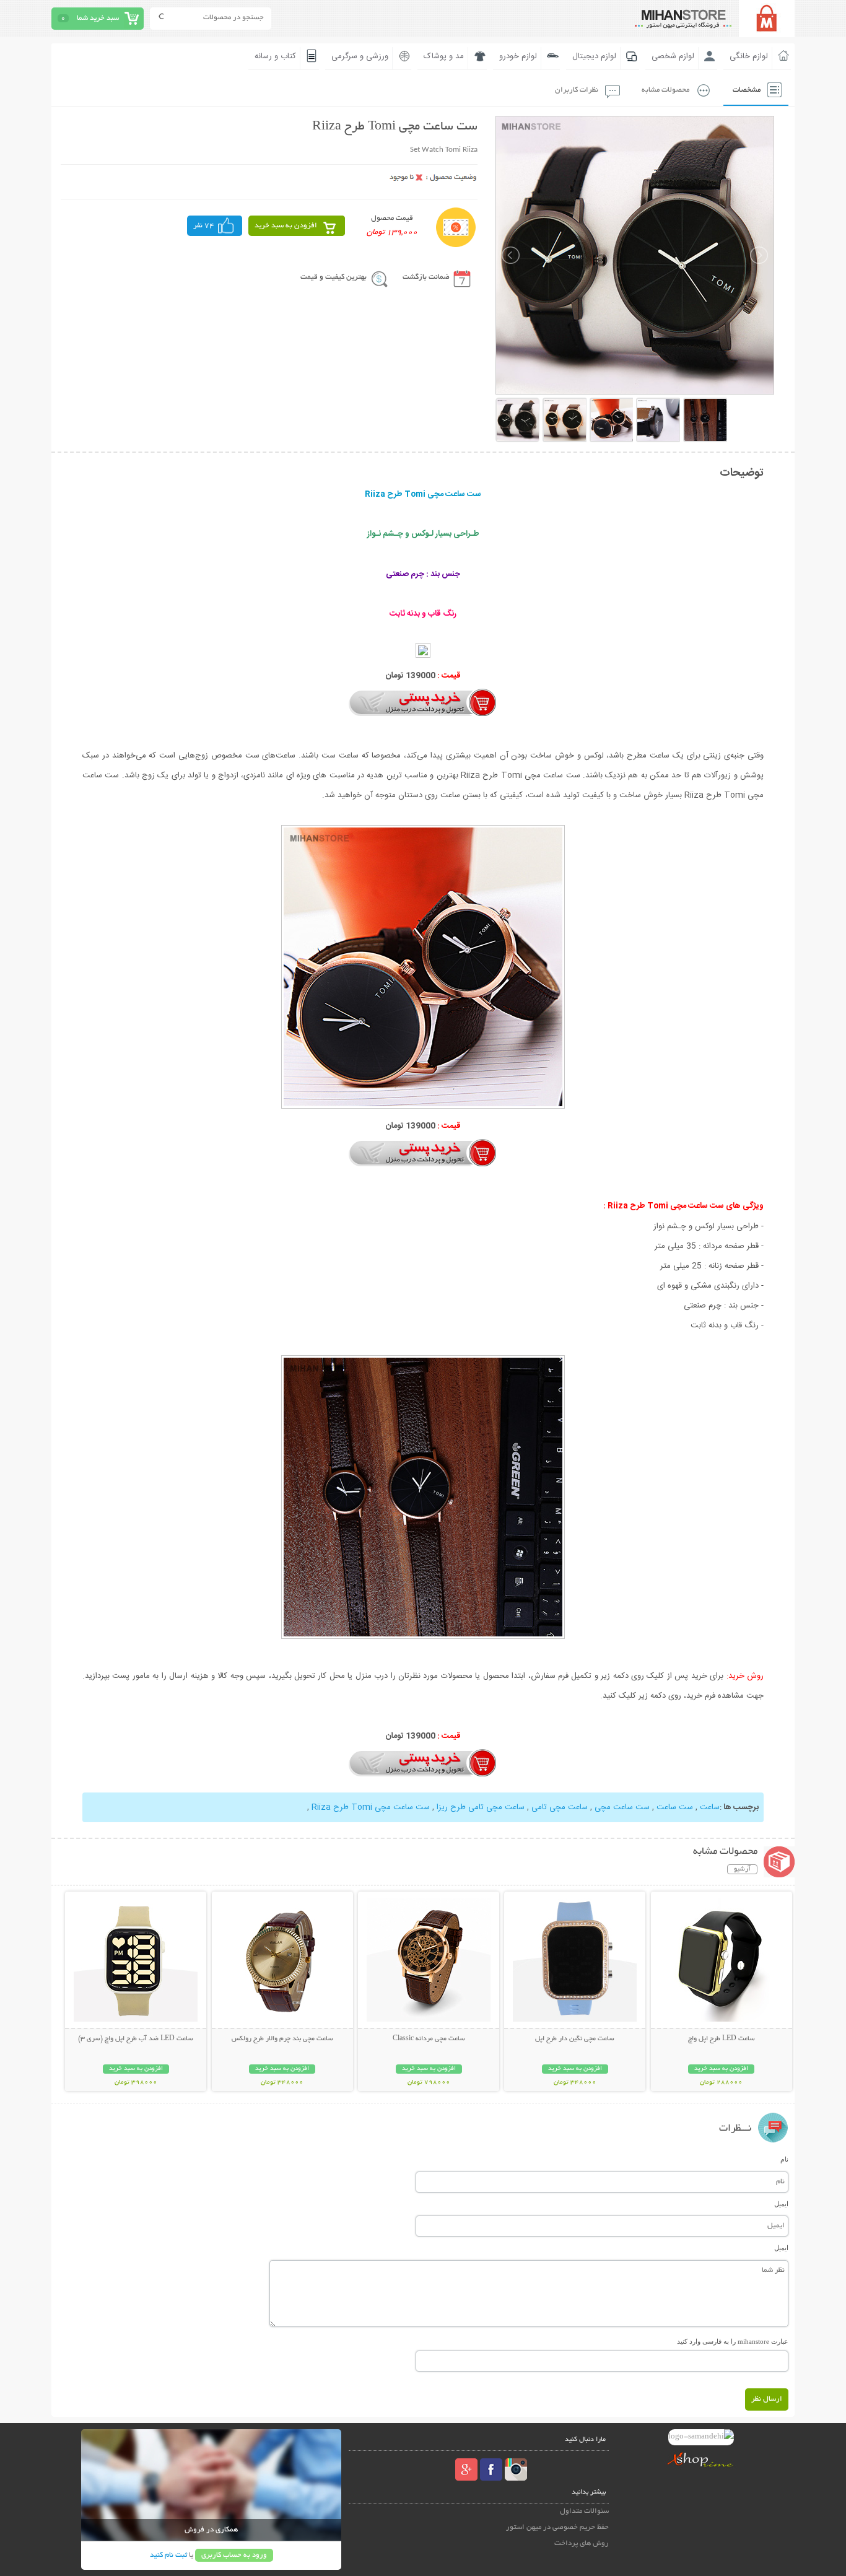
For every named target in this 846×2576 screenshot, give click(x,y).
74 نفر (204, 226)
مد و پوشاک (444, 56)
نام (784, 2159)
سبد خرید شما (98, 18)
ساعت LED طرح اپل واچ (722, 2039)
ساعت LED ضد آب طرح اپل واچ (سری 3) (136, 2039)
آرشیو (742, 1869)
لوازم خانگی (749, 56)
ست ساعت (675, 1807)
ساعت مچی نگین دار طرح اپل (575, 2039)
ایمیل (781, 2204)
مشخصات (747, 90)
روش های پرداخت (582, 2543)
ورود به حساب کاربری (234, 2555)
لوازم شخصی (673, 56)
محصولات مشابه (665, 90)
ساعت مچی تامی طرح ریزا (481, 1807)
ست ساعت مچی (622, 1807)
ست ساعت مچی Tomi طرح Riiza (371, 1807)
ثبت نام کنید (168, 2555)
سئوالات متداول (584, 2511)
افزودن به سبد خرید (286, 226)
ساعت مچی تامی (560, 1807)
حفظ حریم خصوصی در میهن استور (557, 2527)
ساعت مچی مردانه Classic (429, 2039)
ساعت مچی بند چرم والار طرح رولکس (282, 2039)
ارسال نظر (767, 2399)
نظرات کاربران (577, 90)
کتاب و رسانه (275, 56)
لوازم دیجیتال (594, 56)
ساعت (710, 1807)
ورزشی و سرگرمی (360, 56)
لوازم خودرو (518, 56)
